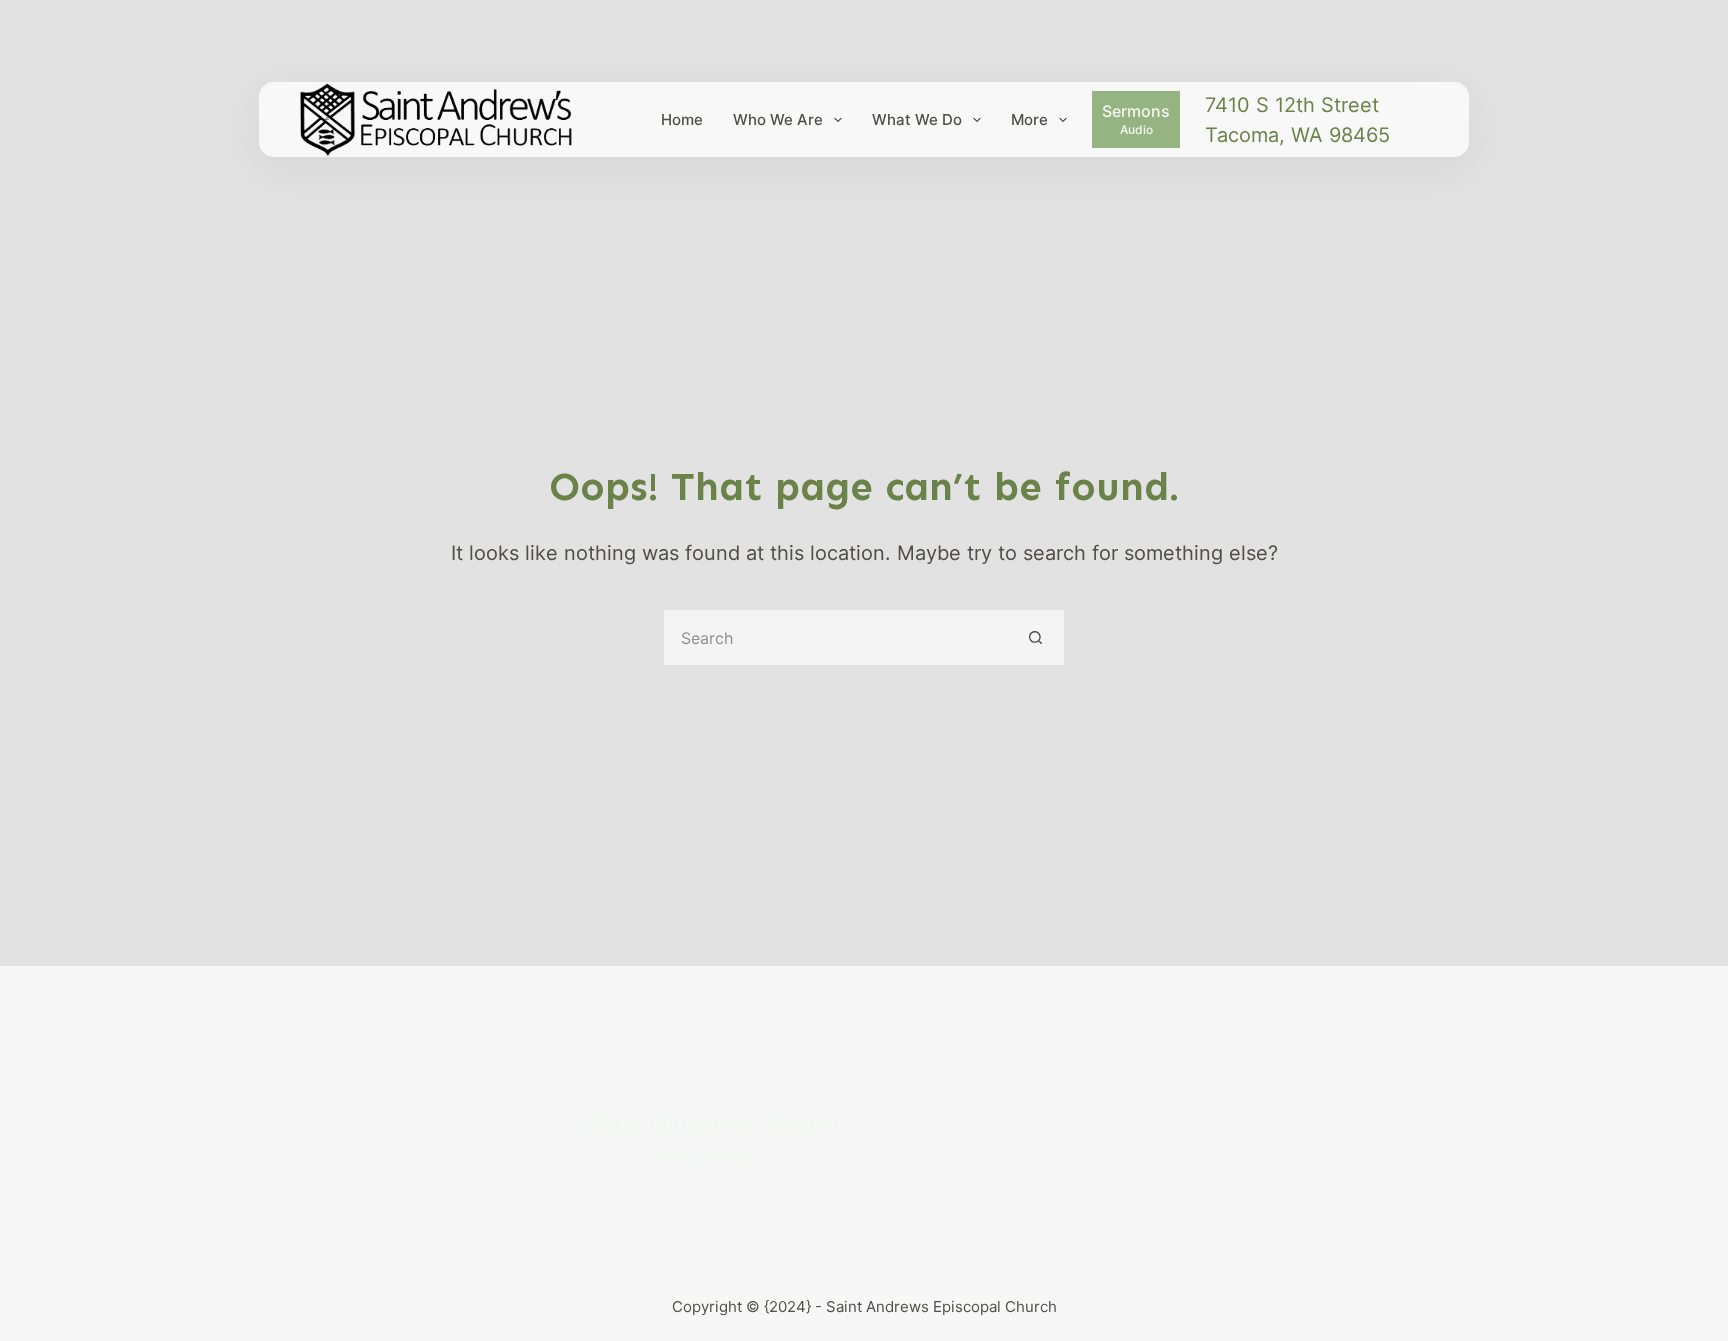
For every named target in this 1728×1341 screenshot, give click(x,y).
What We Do (917, 119)
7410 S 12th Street (1292, 105)
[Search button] (1036, 637)
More (1029, 119)
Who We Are (778, 119)
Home (682, 119)
